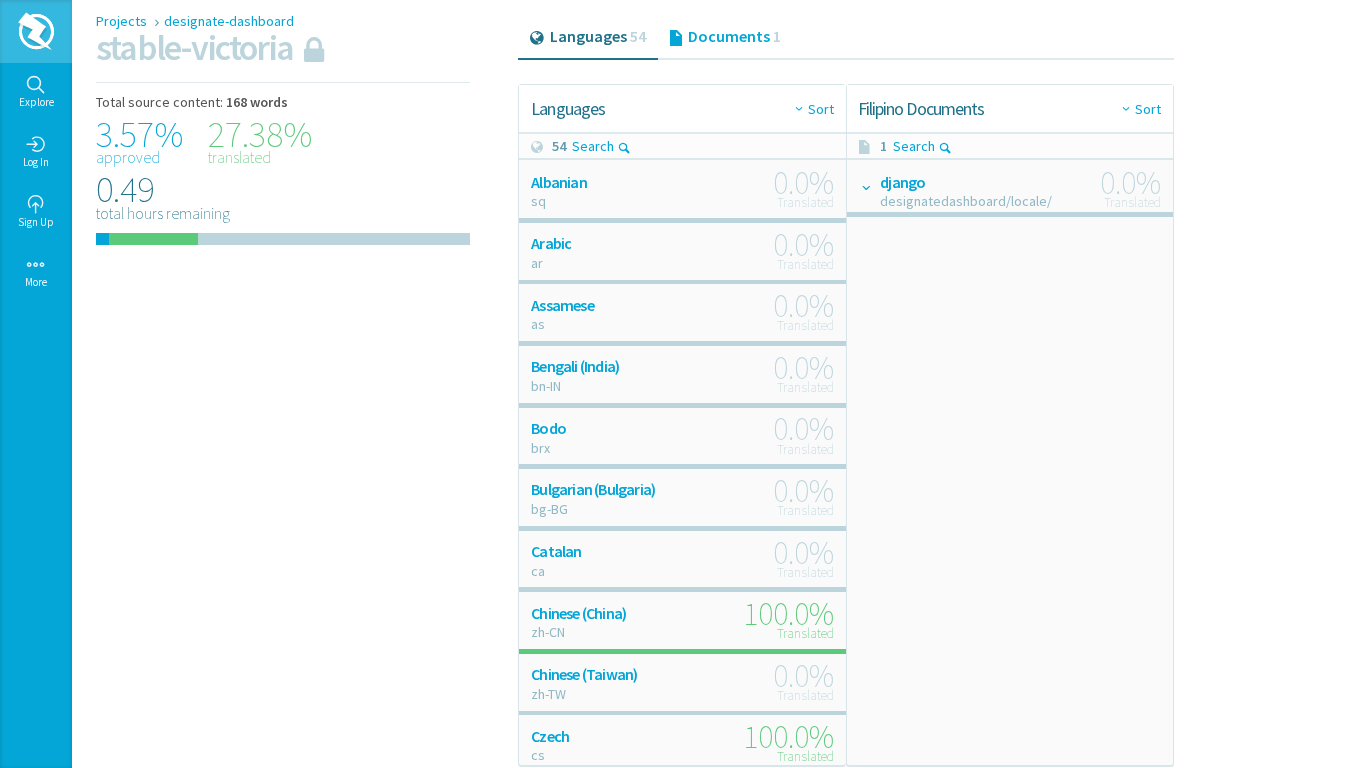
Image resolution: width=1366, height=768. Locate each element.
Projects (123, 21)
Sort (821, 109)
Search (593, 146)
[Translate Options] (865, 187)
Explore (36, 102)
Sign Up (36, 222)
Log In (36, 162)
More (36, 282)
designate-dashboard (229, 21)
